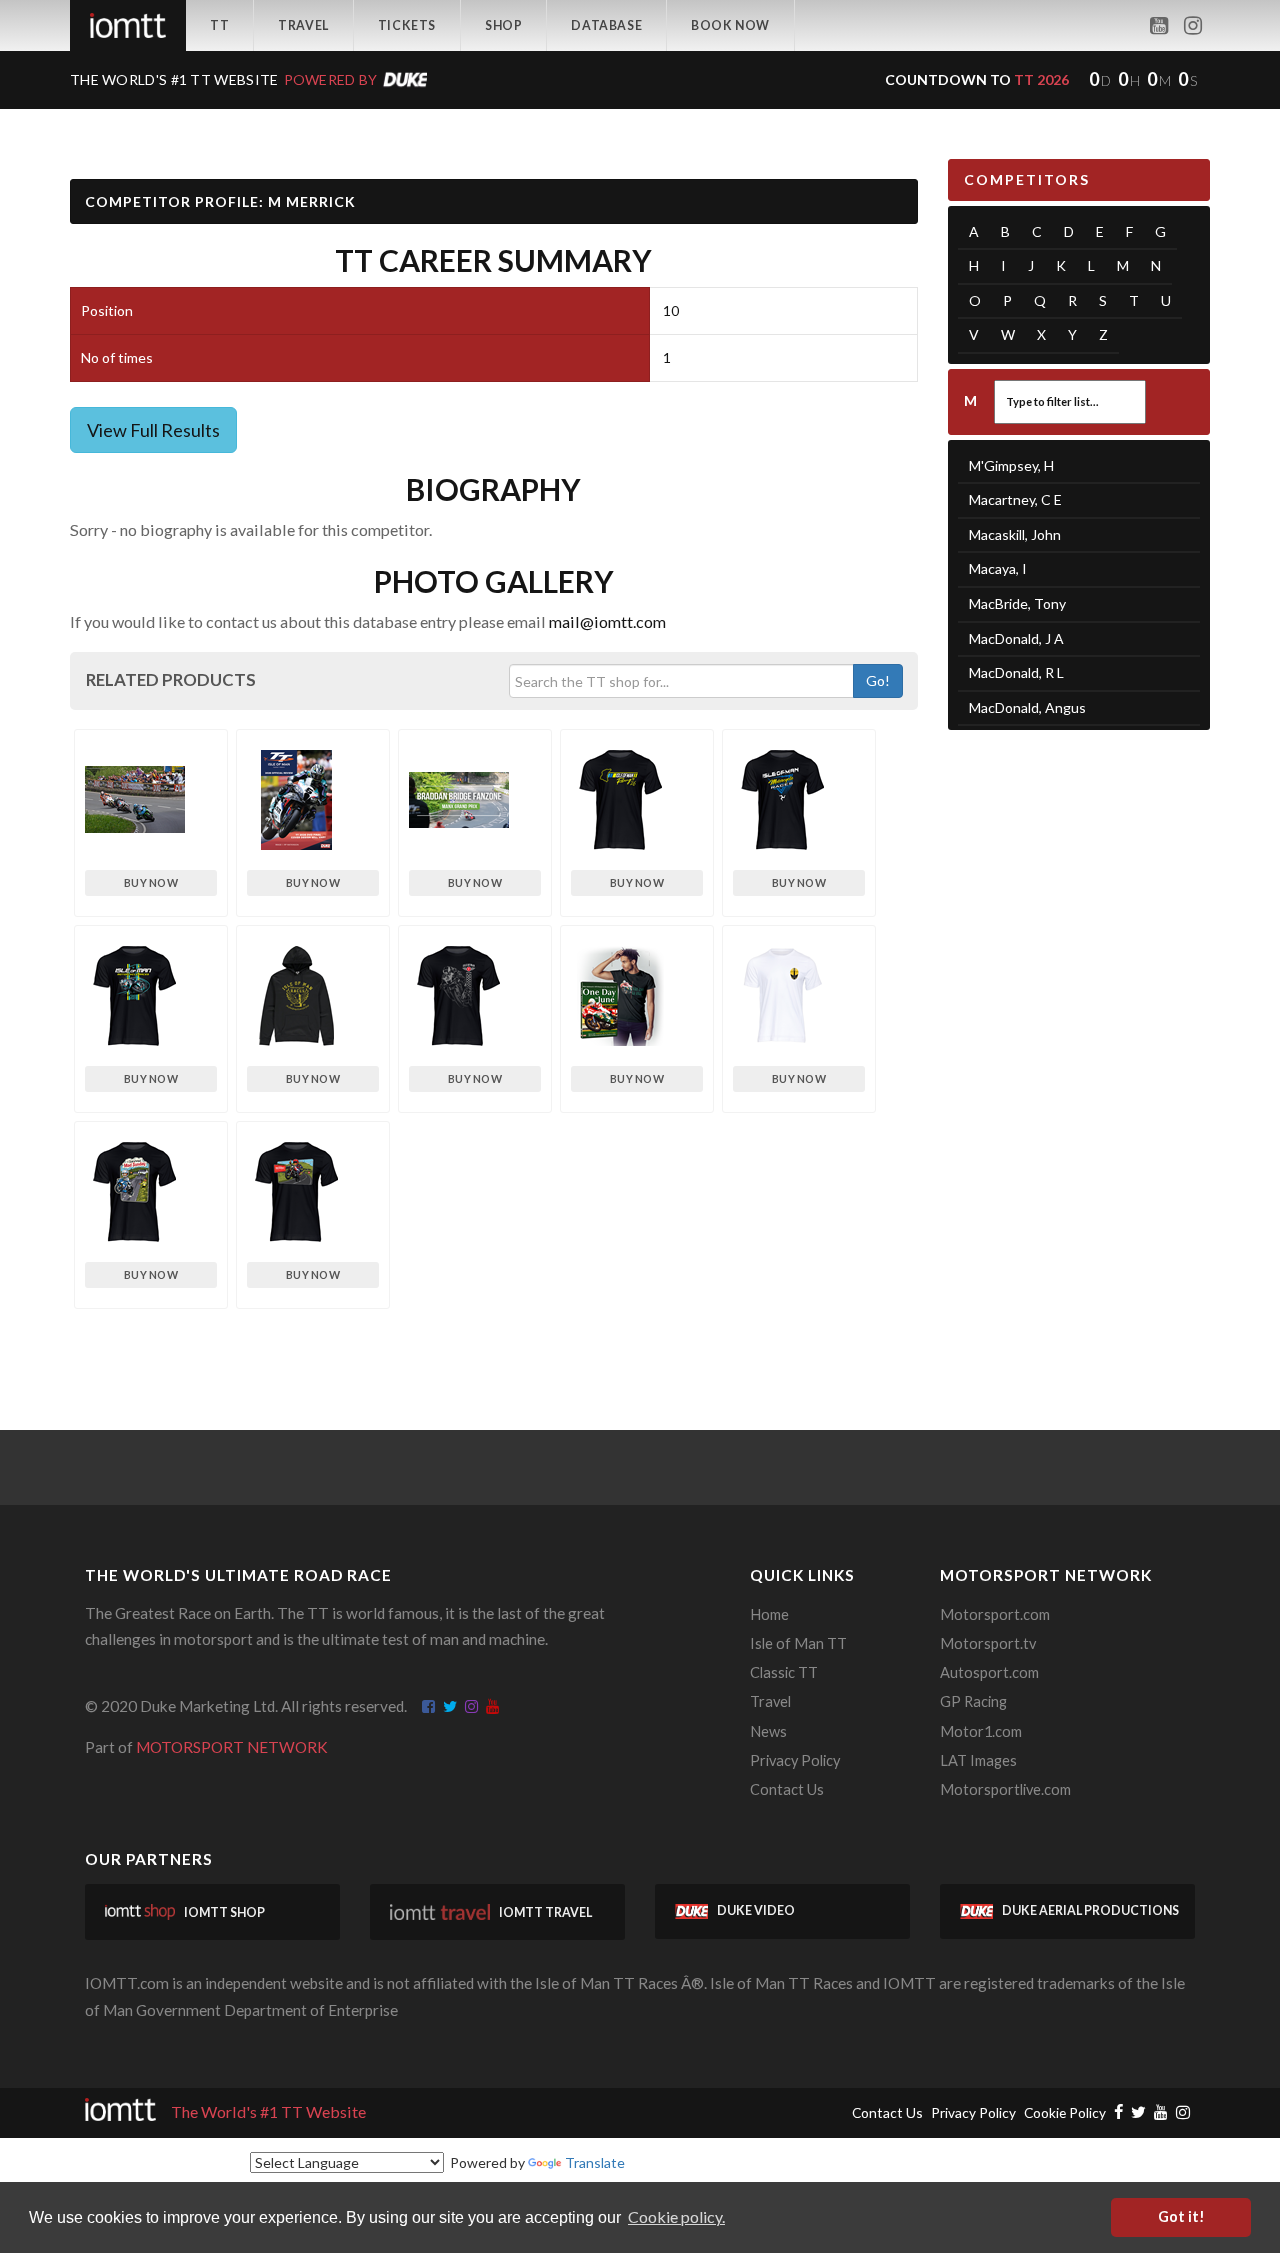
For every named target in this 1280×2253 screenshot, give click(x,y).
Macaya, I (998, 568)
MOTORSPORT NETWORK (232, 1747)
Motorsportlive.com (1005, 1789)
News (768, 1731)
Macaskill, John (1015, 534)
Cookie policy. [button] (676, 2216)
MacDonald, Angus (1027, 707)
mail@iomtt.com (607, 621)
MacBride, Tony (1017, 603)
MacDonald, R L (1016, 672)
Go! (878, 680)
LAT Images (978, 1760)
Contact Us (787, 1789)
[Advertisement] (1079, 1055)
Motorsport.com (995, 1614)
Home (769, 1614)
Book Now (730, 25)
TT (219, 25)
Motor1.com (981, 1731)
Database (606, 25)
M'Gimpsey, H (1011, 465)
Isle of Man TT (798, 1643)
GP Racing (973, 1701)
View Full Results (153, 430)
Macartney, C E (1015, 499)
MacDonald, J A (1016, 638)
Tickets (407, 25)
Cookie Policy (1065, 2112)
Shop (503, 25)
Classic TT (784, 1672)
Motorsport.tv (988, 1643)
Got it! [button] (1181, 2216)
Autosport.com (989, 1672)
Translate (595, 2162)
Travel (303, 25)
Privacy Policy (795, 1760)
